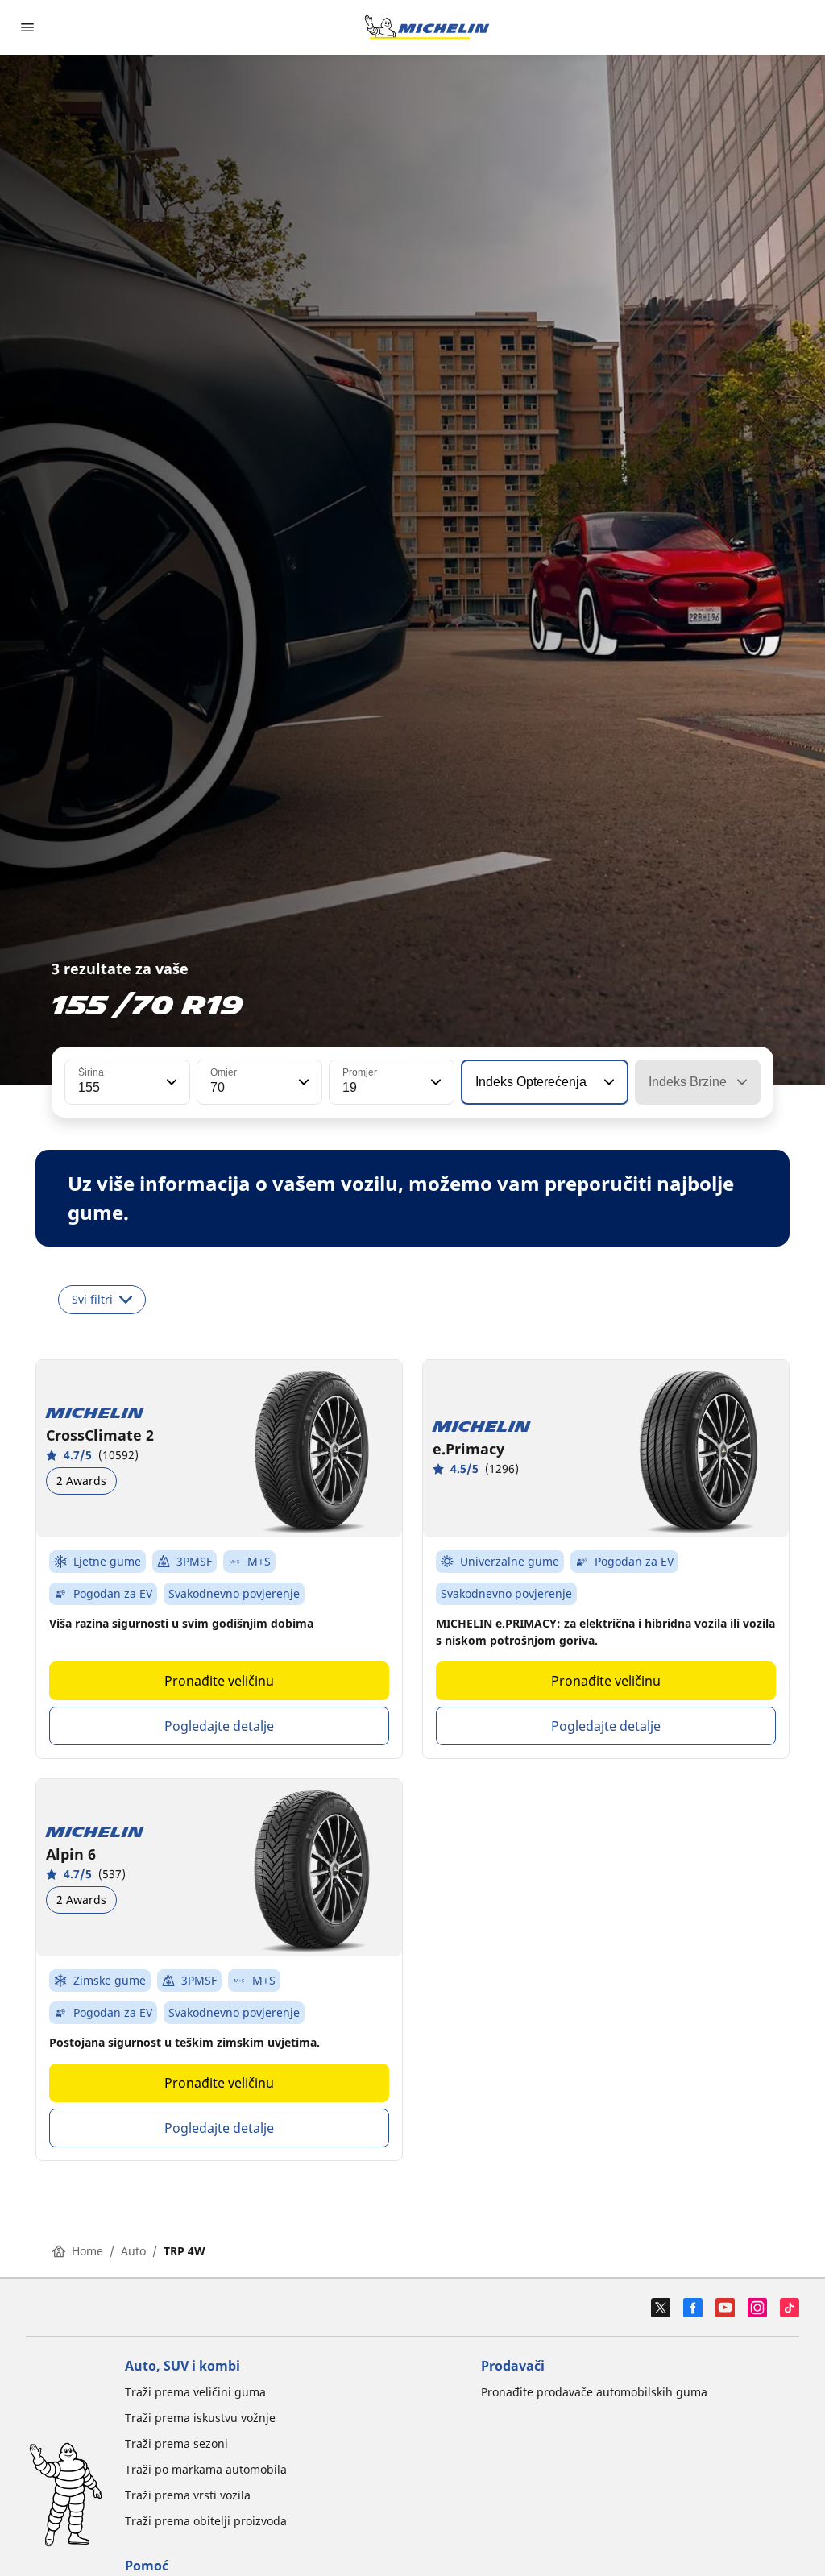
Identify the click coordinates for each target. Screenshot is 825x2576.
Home (87, 2251)
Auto (133, 2251)
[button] (170, 1082)
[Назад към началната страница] (427, 27)
